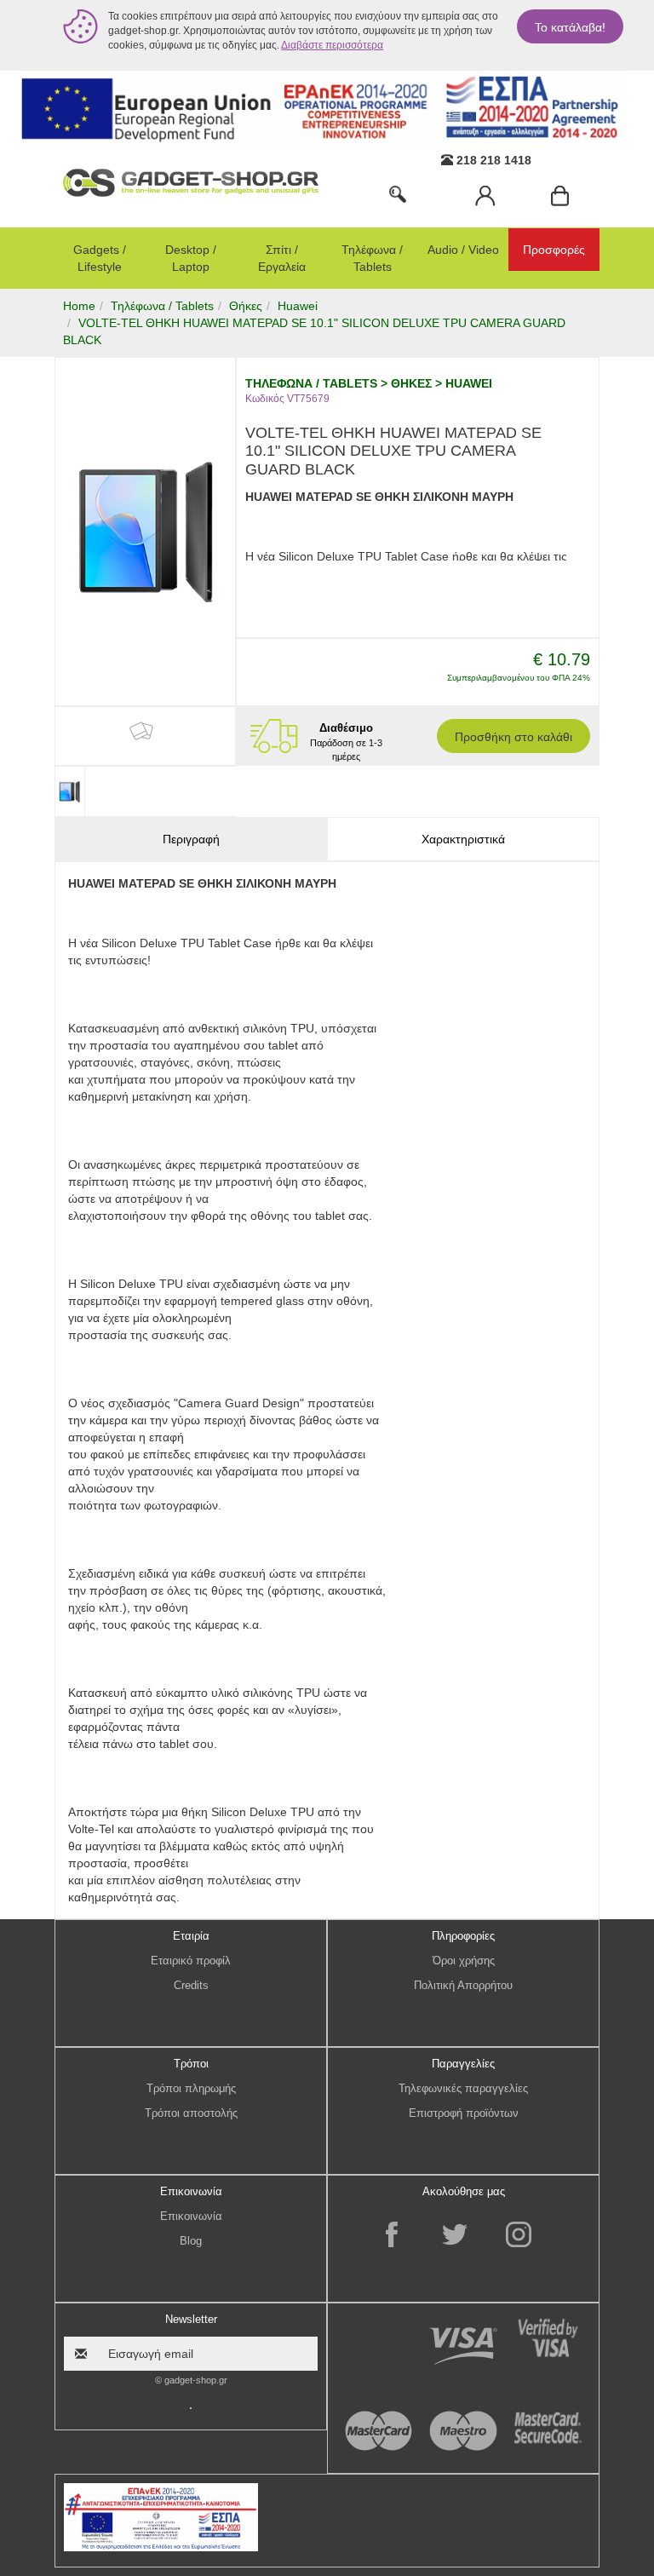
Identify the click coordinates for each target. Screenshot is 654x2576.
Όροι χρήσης (464, 1961)
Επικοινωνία (191, 2216)
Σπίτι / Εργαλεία (282, 258)
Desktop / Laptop (191, 258)
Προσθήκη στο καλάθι (513, 737)
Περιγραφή (191, 839)
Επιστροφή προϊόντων (464, 2113)
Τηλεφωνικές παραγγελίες (463, 2088)
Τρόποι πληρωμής (191, 2088)
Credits (191, 1985)
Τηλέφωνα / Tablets (372, 258)
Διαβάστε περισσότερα (332, 45)
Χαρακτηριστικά (463, 839)
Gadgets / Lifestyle (100, 258)
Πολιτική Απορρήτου (463, 1985)
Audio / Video (463, 250)
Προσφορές (554, 250)
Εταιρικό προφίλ (191, 1961)
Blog (191, 2241)
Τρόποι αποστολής (191, 2113)
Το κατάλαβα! (570, 27)
